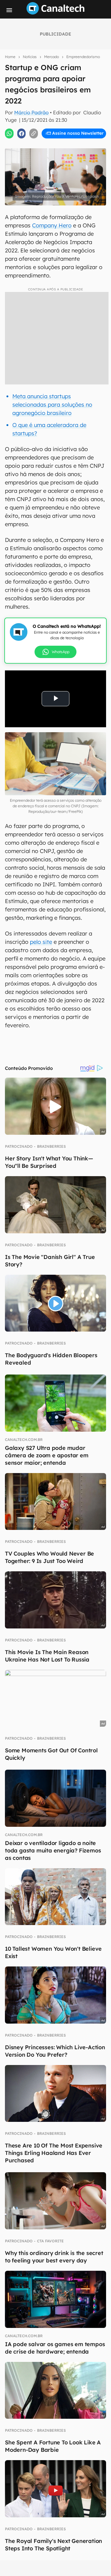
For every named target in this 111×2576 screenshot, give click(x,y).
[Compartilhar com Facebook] (22, 133)
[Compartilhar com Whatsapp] (9, 133)
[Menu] (9, 10)
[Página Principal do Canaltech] (55, 13)
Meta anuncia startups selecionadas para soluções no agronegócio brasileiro (52, 405)
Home (10, 57)
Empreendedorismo (83, 57)
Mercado (51, 57)
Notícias (30, 57)
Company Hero (52, 225)
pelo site (41, 942)
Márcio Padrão (31, 112)
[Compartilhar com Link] (34, 133)
